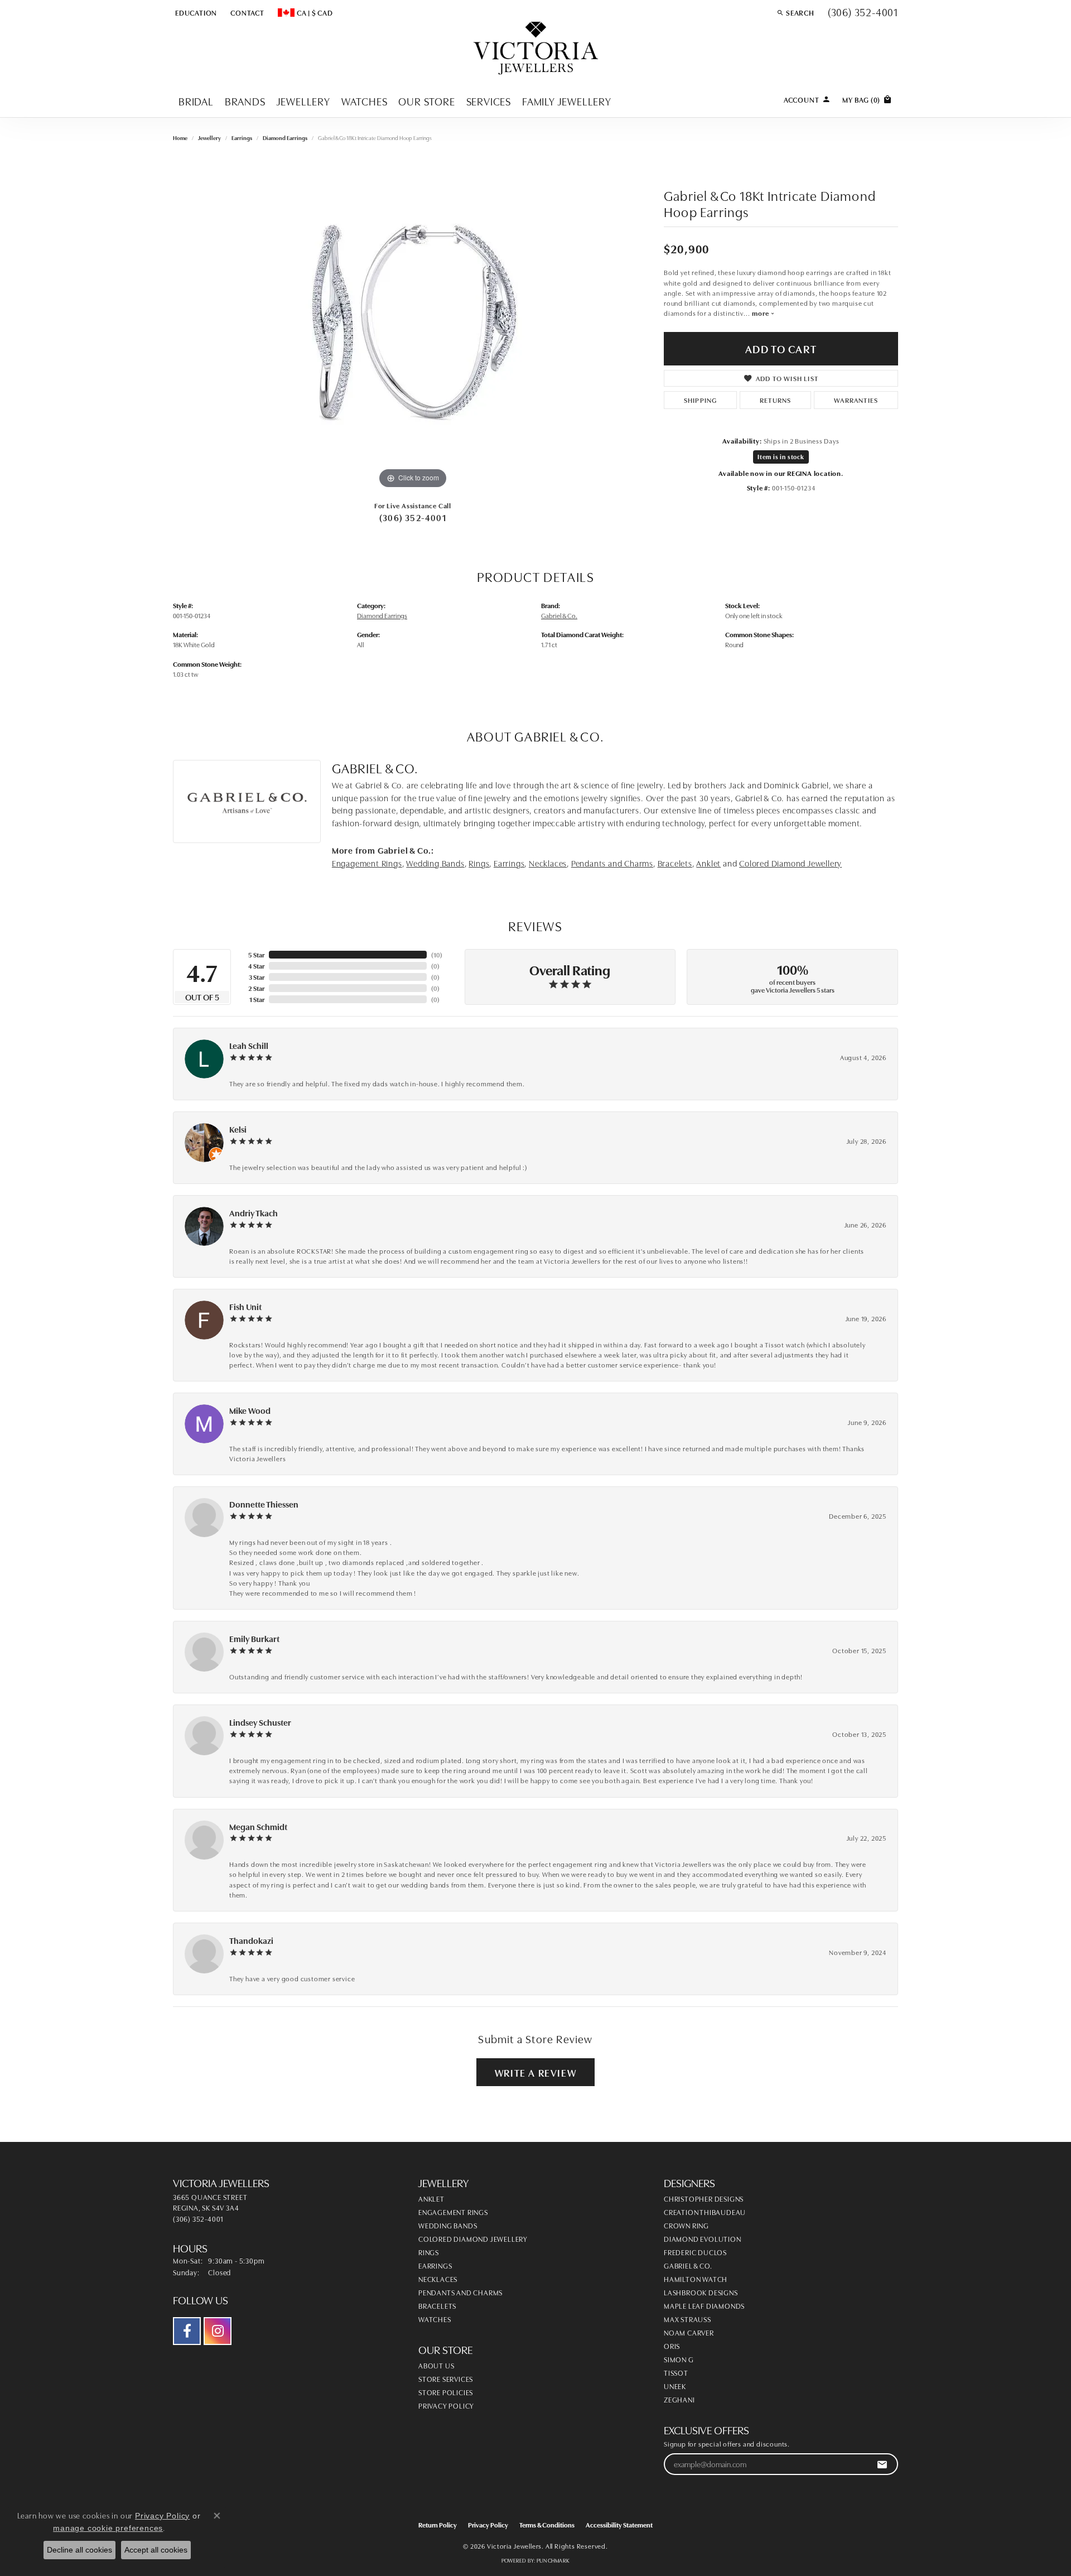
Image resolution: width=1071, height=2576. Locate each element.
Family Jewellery (567, 101)
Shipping (701, 400)
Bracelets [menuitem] (437, 2305)
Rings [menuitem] (429, 2252)
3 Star (257, 977)
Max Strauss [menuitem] (688, 2319)
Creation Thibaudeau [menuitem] (705, 2212)
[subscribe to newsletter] (882, 2464)
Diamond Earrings (285, 138)
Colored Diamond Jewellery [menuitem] (473, 2238)
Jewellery (303, 101)
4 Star (256, 966)
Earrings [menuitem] (435, 2265)
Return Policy (438, 2524)
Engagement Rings (367, 863)
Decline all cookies (79, 2550)
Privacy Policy (446, 2405)
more (761, 313)
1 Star (257, 999)
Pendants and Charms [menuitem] (460, 2292)
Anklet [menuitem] (431, 2198)
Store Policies (446, 2392)
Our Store (426, 101)
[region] (413, 324)
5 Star (256, 954)
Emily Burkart (254, 1638)
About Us (436, 2365)
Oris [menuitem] (672, 2346)
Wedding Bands (435, 863)
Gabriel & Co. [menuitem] (688, 2265)
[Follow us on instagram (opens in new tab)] (218, 2331)
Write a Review (535, 2072)
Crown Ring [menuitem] (686, 2225)
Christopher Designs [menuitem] (704, 2198)
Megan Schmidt (258, 1826)
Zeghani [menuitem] (679, 2399)
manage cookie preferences (108, 2528)
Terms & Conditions (547, 2524)
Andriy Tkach (254, 1213)
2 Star (256, 988)
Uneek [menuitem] (675, 2386)
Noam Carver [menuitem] (689, 2332)
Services (489, 101)
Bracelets (675, 863)
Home (180, 138)
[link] (246, 12)
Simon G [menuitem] (679, 2359)
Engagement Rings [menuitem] (453, 2212)
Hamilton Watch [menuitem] (696, 2279)
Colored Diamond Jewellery (790, 863)
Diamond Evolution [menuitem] (703, 2238)
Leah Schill (249, 1045)
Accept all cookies (156, 2550)
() (437, 954)
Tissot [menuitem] (676, 2372)
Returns (775, 400)
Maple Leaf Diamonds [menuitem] (704, 2305)
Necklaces (548, 863)
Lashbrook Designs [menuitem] (701, 2292)
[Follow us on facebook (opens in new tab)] (187, 2331)
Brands (245, 101)
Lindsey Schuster (260, 1722)
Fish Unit (245, 1306)
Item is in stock (781, 457)
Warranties (856, 400)
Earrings (242, 138)
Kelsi (238, 1129)
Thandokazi (251, 1940)
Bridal (196, 101)
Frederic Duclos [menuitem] (695, 2252)
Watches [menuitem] (435, 2319)
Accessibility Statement (619, 2524)
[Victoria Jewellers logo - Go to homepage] (536, 49)
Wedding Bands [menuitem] (448, 2225)
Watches (365, 101)
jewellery (209, 138)
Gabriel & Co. (559, 615)
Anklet (708, 863)
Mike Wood (250, 1410)
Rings (479, 863)
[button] (195, 12)
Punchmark (553, 2560)
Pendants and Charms (612, 863)
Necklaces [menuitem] (438, 2279)
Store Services (446, 2378)
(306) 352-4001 (413, 517)
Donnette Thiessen (264, 1504)
